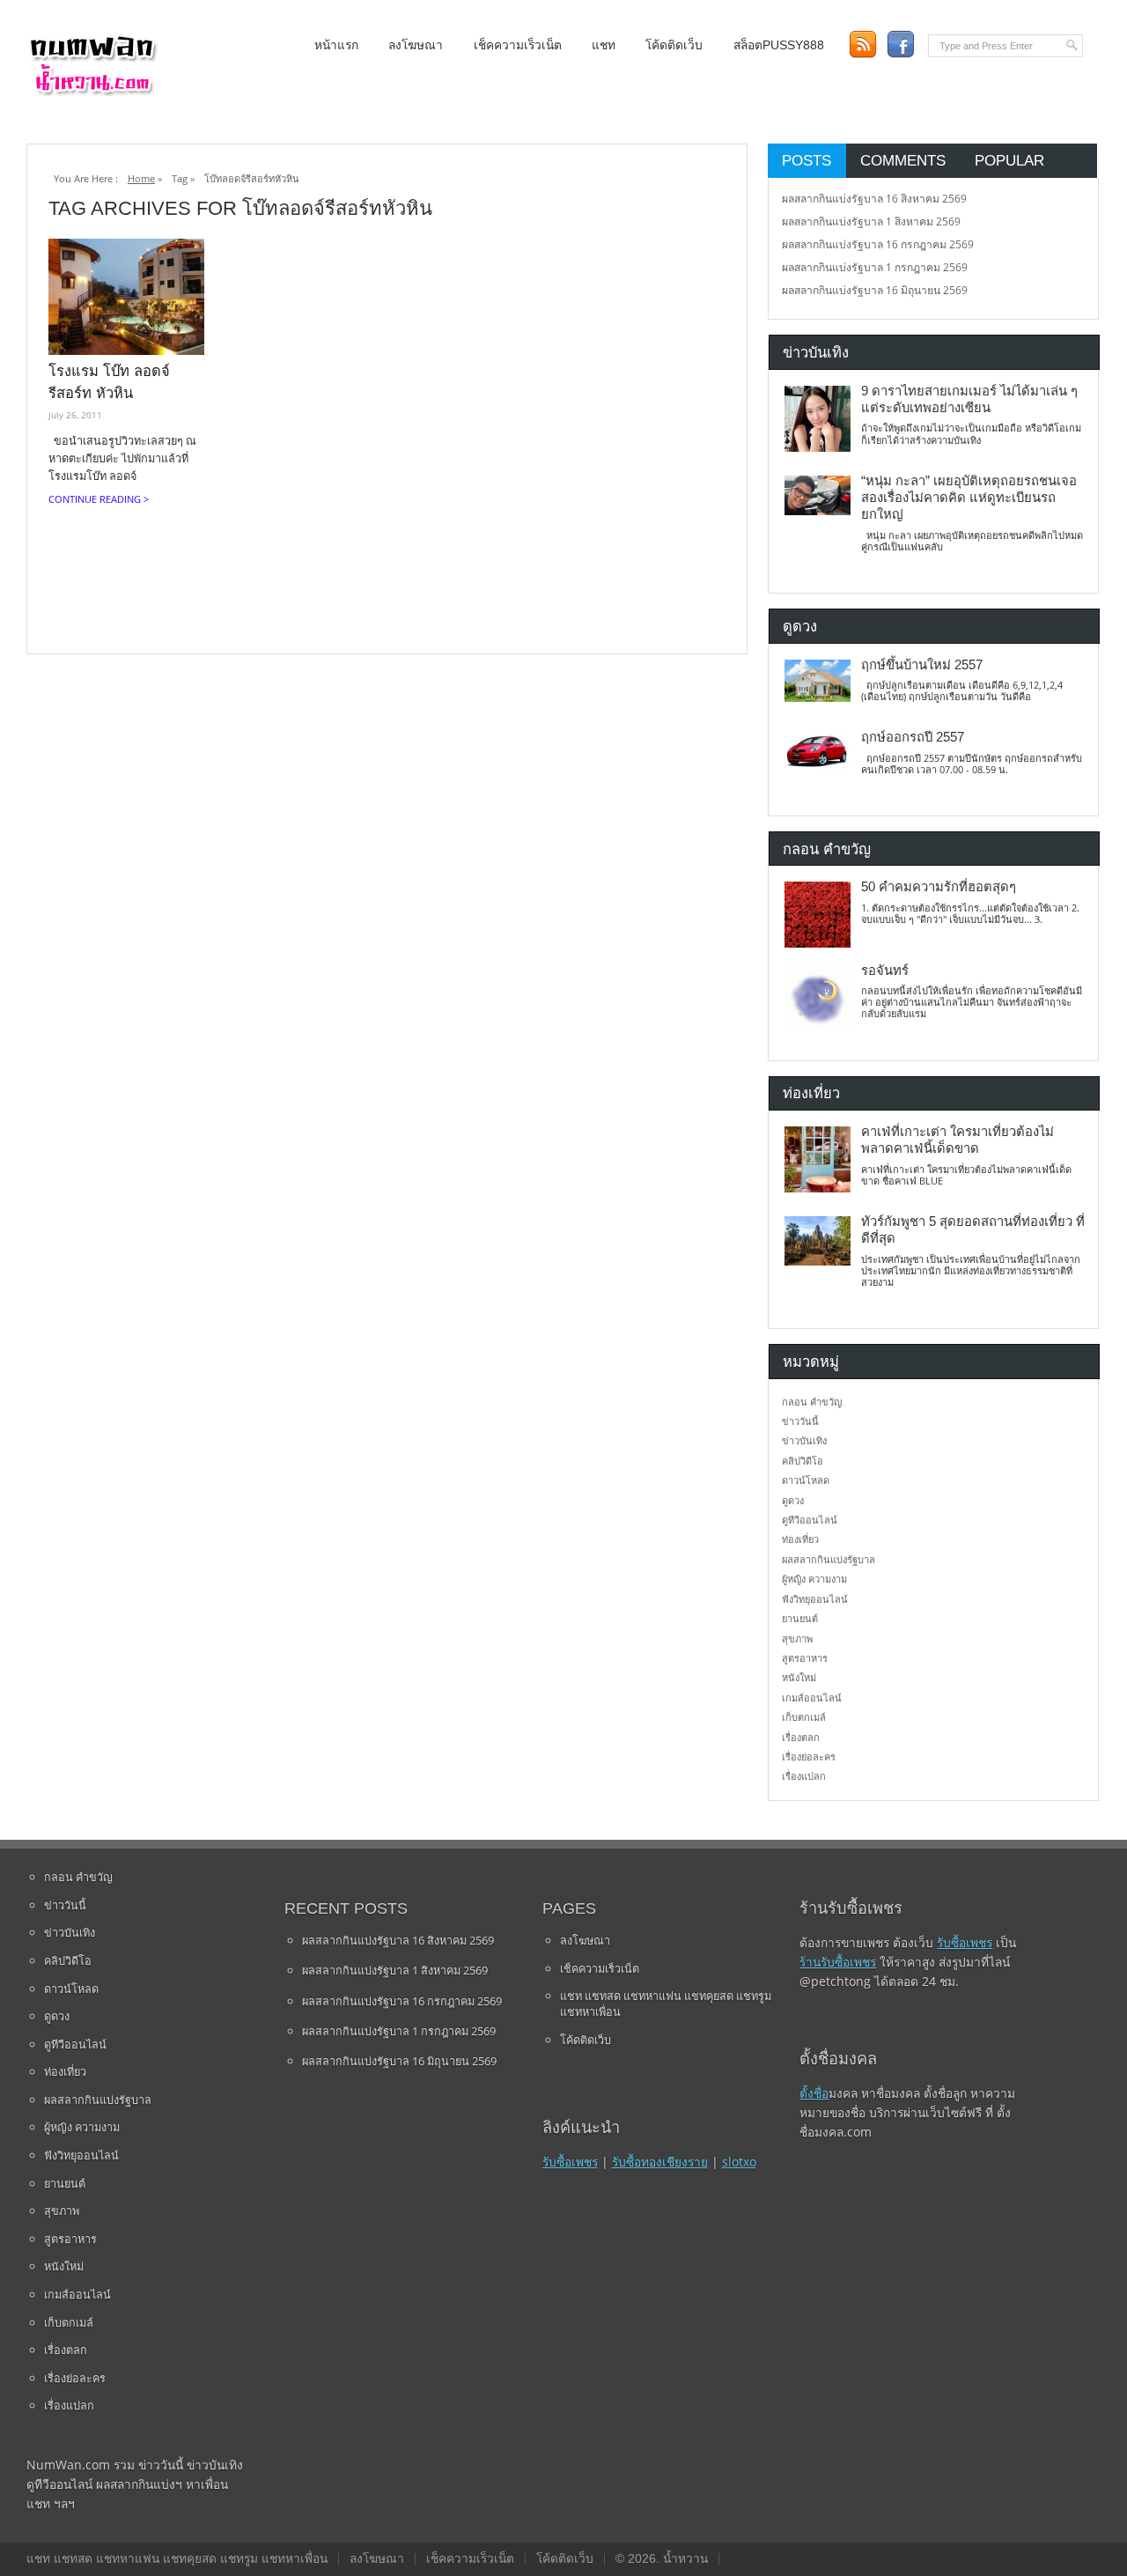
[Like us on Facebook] (900, 44)
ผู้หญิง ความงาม (814, 1579)
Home (141, 178)
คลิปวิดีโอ (803, 1461)
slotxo (739, 2162)
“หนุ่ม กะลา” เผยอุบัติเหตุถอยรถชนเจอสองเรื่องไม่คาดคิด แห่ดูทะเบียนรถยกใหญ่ (969, 498)
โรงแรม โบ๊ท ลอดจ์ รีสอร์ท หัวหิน (109, 382)
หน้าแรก (336, 45)
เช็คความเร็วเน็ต (518, 45)
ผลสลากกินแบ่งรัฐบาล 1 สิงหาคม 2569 (871, 221)
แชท (604, 45)
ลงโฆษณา (416, 45)
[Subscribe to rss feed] (862, 44)
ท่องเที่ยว (800, 1539)
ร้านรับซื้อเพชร (838, 1962)
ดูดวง (793, 1500)
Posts (807, 160)
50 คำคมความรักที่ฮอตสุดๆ (939, 887)
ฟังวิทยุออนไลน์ (815, 1599)
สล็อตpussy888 (779, 45)
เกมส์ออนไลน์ (812, 1698)
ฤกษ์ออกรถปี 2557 (913, 737)
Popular (1009, 160)
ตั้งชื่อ (814, 2093)
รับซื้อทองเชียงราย (660, 2162)
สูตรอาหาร (805, 1658)
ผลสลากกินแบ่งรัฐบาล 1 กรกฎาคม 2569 (875, 267)
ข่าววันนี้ (800, 1421)
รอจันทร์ (885, 971)
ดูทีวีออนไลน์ (810, 1520)
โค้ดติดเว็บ (674, 45)
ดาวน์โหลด (806, 1480)
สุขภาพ (797, 1639)
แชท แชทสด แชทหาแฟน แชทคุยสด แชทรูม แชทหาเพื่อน (666, 2004)
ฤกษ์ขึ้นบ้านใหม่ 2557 (922, 665)
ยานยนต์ (800, 1618)
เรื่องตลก (801, 1737)
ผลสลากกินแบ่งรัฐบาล (829, 1559)
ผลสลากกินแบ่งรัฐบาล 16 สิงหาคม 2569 (874, 199)
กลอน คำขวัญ (812, 1402)
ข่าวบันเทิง (804, 1440)
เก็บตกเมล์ (804, 1717)
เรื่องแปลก (804, 1776)
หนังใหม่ (799, 1677)
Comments (903, 160)
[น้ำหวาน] (92, 92)
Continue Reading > (99, 499)
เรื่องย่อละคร (809, 1757)
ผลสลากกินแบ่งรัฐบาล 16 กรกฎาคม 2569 (878, 244)
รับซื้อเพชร (570, 2162)
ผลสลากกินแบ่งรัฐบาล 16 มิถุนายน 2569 (875, 290)
